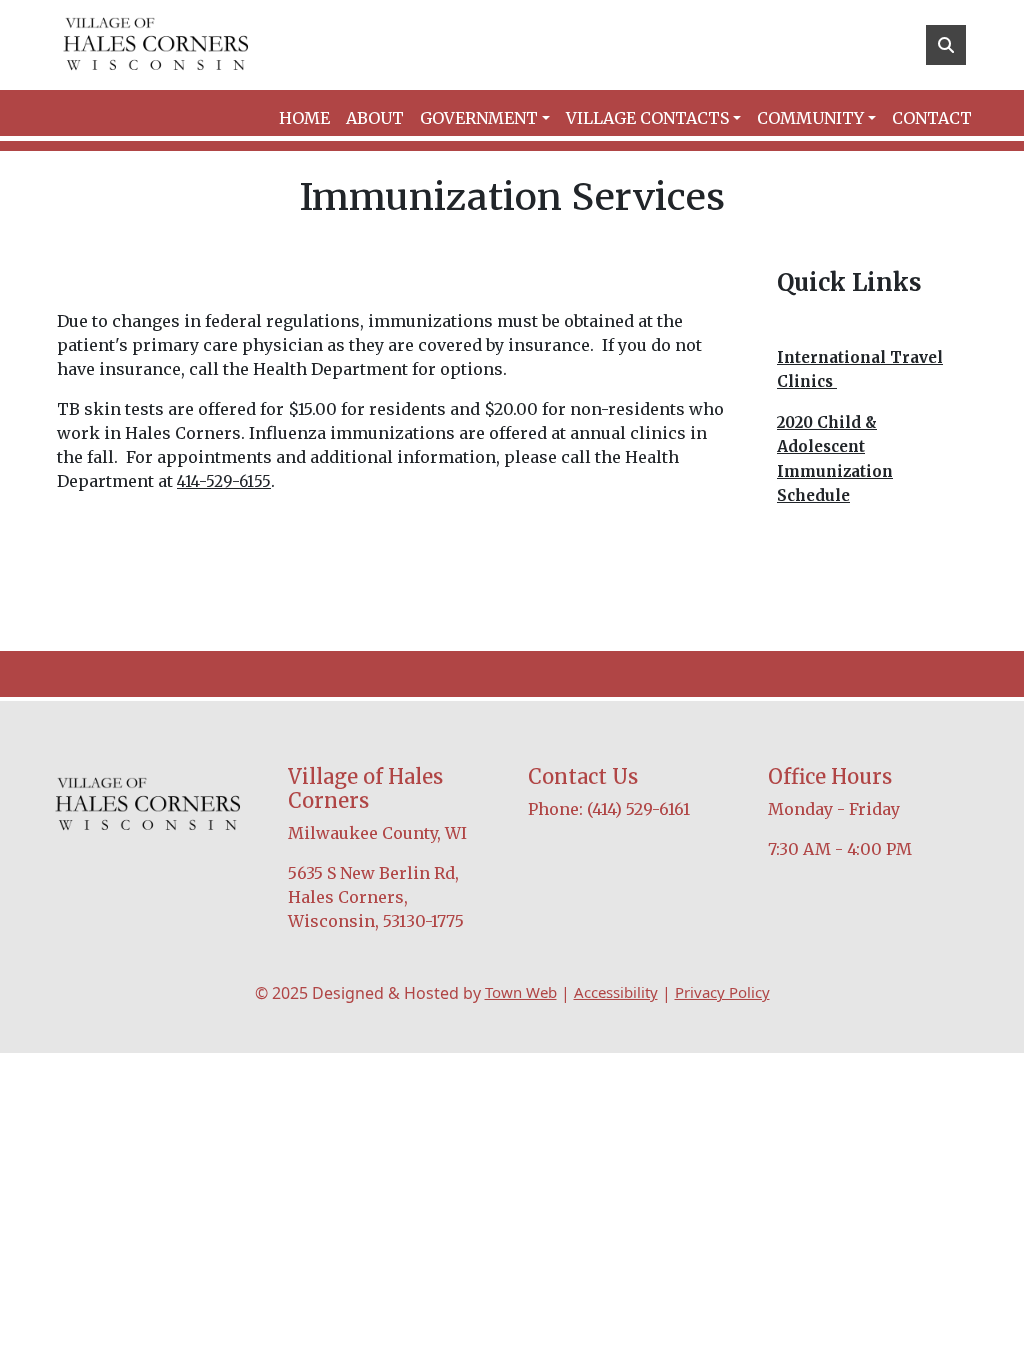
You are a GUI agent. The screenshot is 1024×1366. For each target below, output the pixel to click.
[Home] (156, 45)
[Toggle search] (946, 45)
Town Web (521, 992)
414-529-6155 (224, 481)
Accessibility (616, 992)
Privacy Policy (722, 992)
